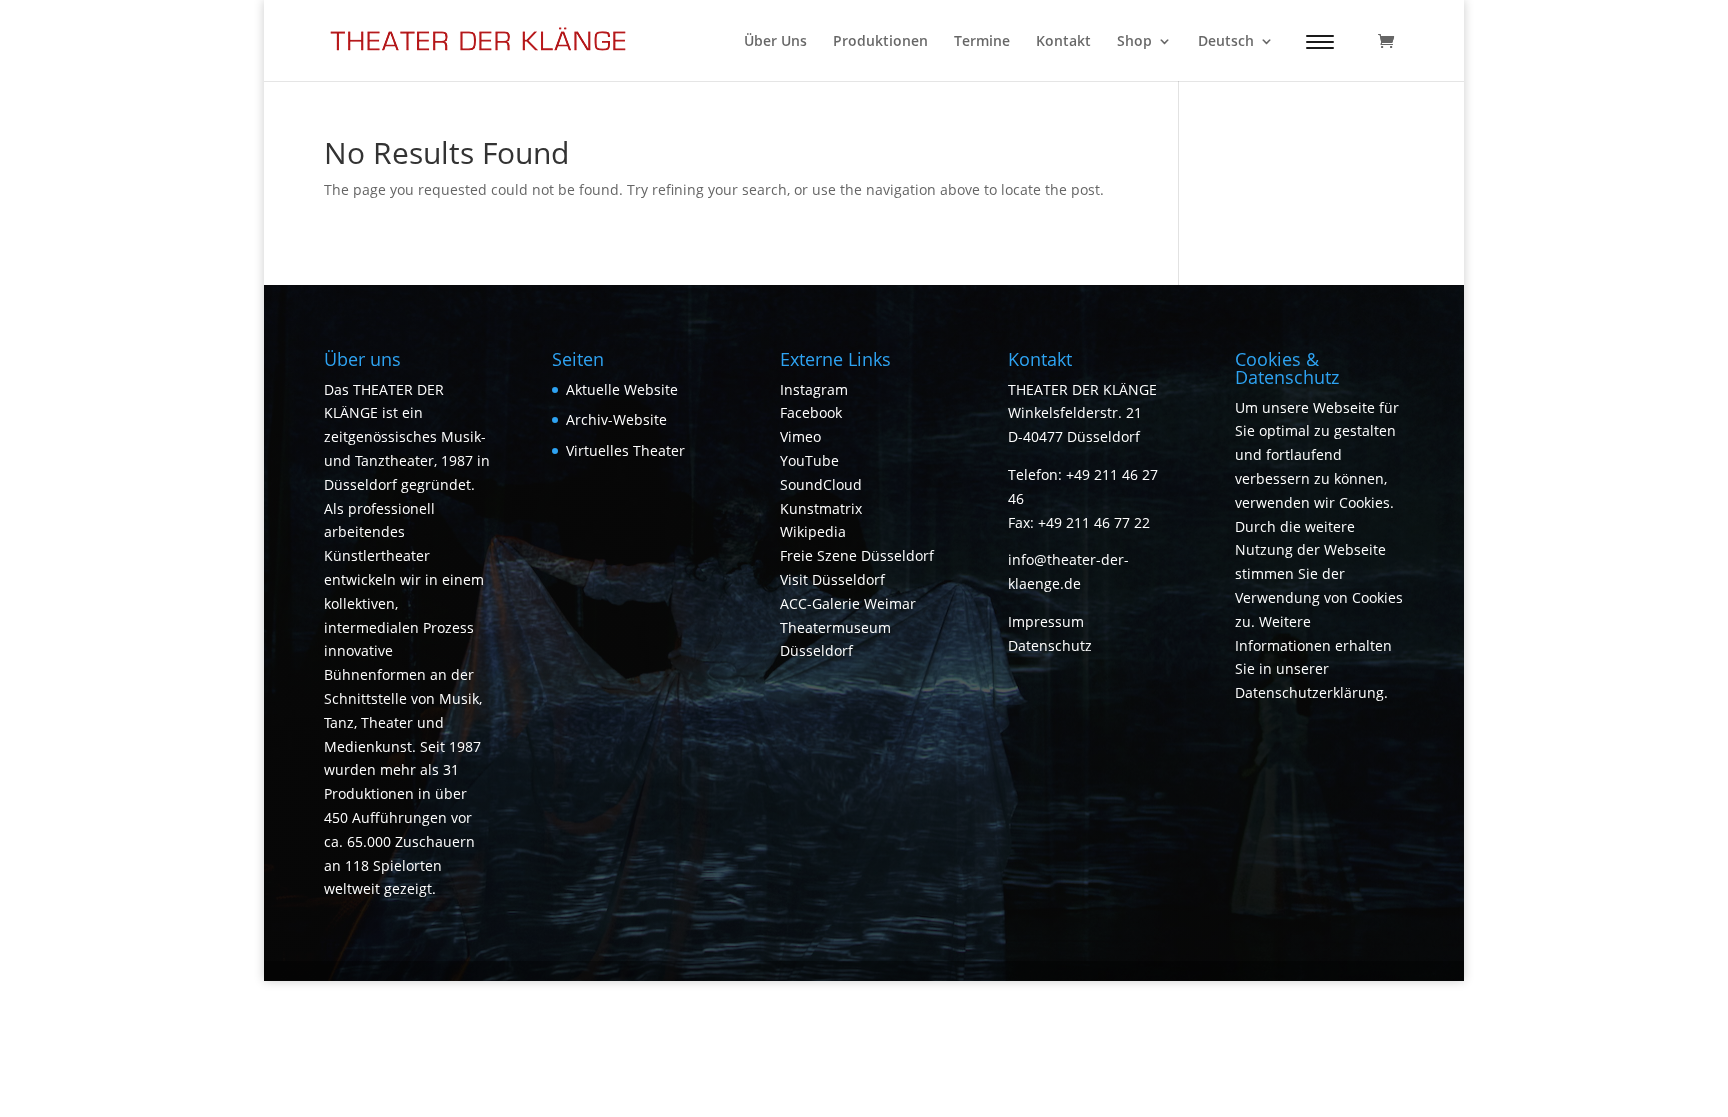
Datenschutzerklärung (1309, 692)
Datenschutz (1050, 645)
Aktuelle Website (622, 389)
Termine (982, 42)
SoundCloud (821, 484)
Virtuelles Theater (625, 450)
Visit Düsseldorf (832, 579)
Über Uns (775, 42)
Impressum (1046, 621)
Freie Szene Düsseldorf (857, 555)
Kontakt (1063, 42)
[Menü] (1320, 42)
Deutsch (1226, 42)
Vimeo (800, 436)
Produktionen (880, 42)
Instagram (814, 389)
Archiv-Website (616, 419)
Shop (1134, 42)
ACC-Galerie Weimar (848, 603)
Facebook (811, 412)
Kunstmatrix (821, 508)
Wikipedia (813, 531)
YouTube (809, 460)
